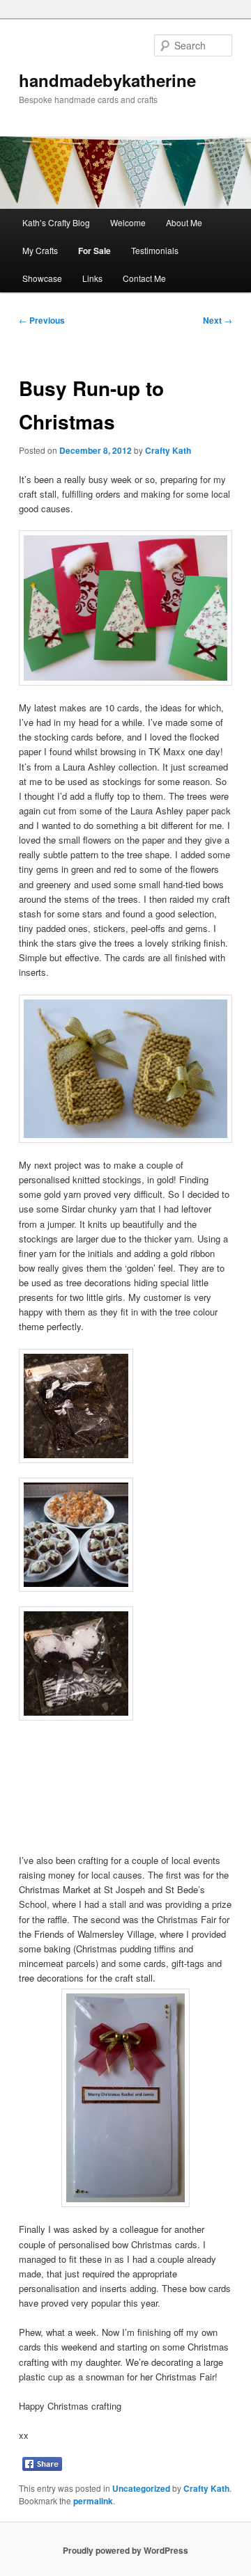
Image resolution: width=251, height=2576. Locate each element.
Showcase (42, 278)
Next (218, 320)
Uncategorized (141, 2488)
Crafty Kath (168, 450)
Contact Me (144, 278)
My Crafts (40, 250)
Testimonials (155, 250)
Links (92, 278)
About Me (184, 222)
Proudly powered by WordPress (125, 2550)
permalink (93, 2501)
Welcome (128, 222)
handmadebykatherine (107, 80)
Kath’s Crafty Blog (56, 222)
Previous (42, 320)
